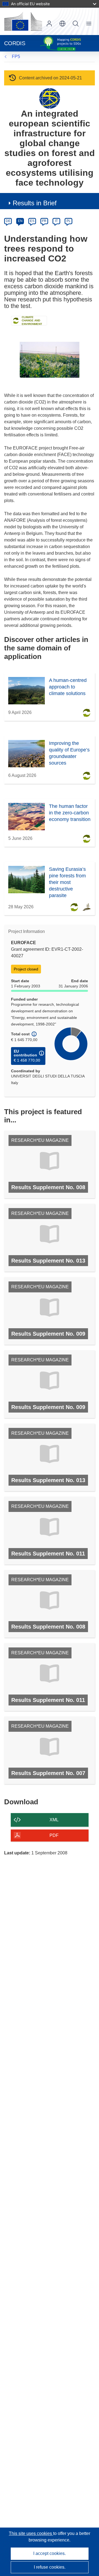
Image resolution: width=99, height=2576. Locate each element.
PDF (54, 1835)
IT (56, 221)
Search (76, 24)
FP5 (16, 57)
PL (69, 221)
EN (20, 221)
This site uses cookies (31, 2533)
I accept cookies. (50, 2553)
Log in (49, 24)
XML (54, 1820)
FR (44, 221)
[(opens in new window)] (23, 21)
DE (8, 221)
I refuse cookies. (50, 2567)
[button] (62, 24)
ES (32, 221)
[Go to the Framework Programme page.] (50, 98)
